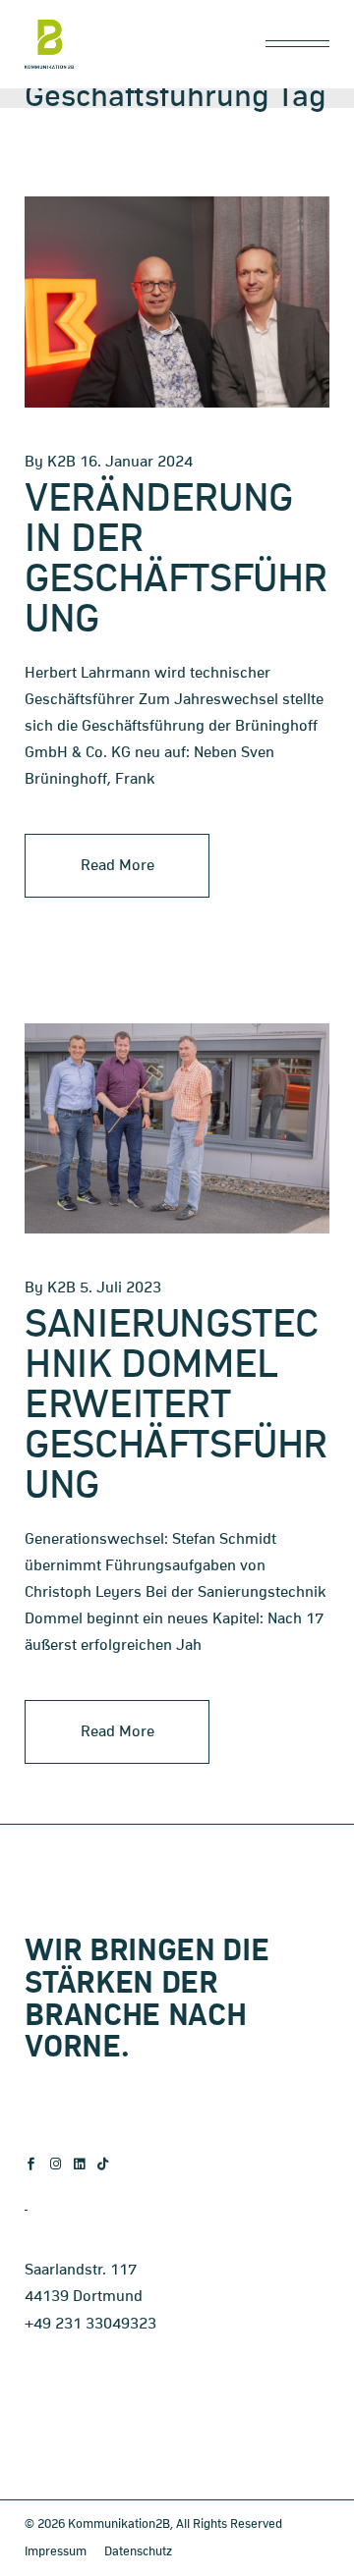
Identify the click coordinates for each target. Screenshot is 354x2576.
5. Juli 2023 (120, 1288)
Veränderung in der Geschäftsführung (176, 560)
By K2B (50, 462)
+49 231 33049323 (90, 2324)
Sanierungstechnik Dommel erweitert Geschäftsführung (176, 1406)
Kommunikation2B (119, 2524)
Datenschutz (138, 2552)
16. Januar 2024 (136, 462)
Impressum (56, 2552)
